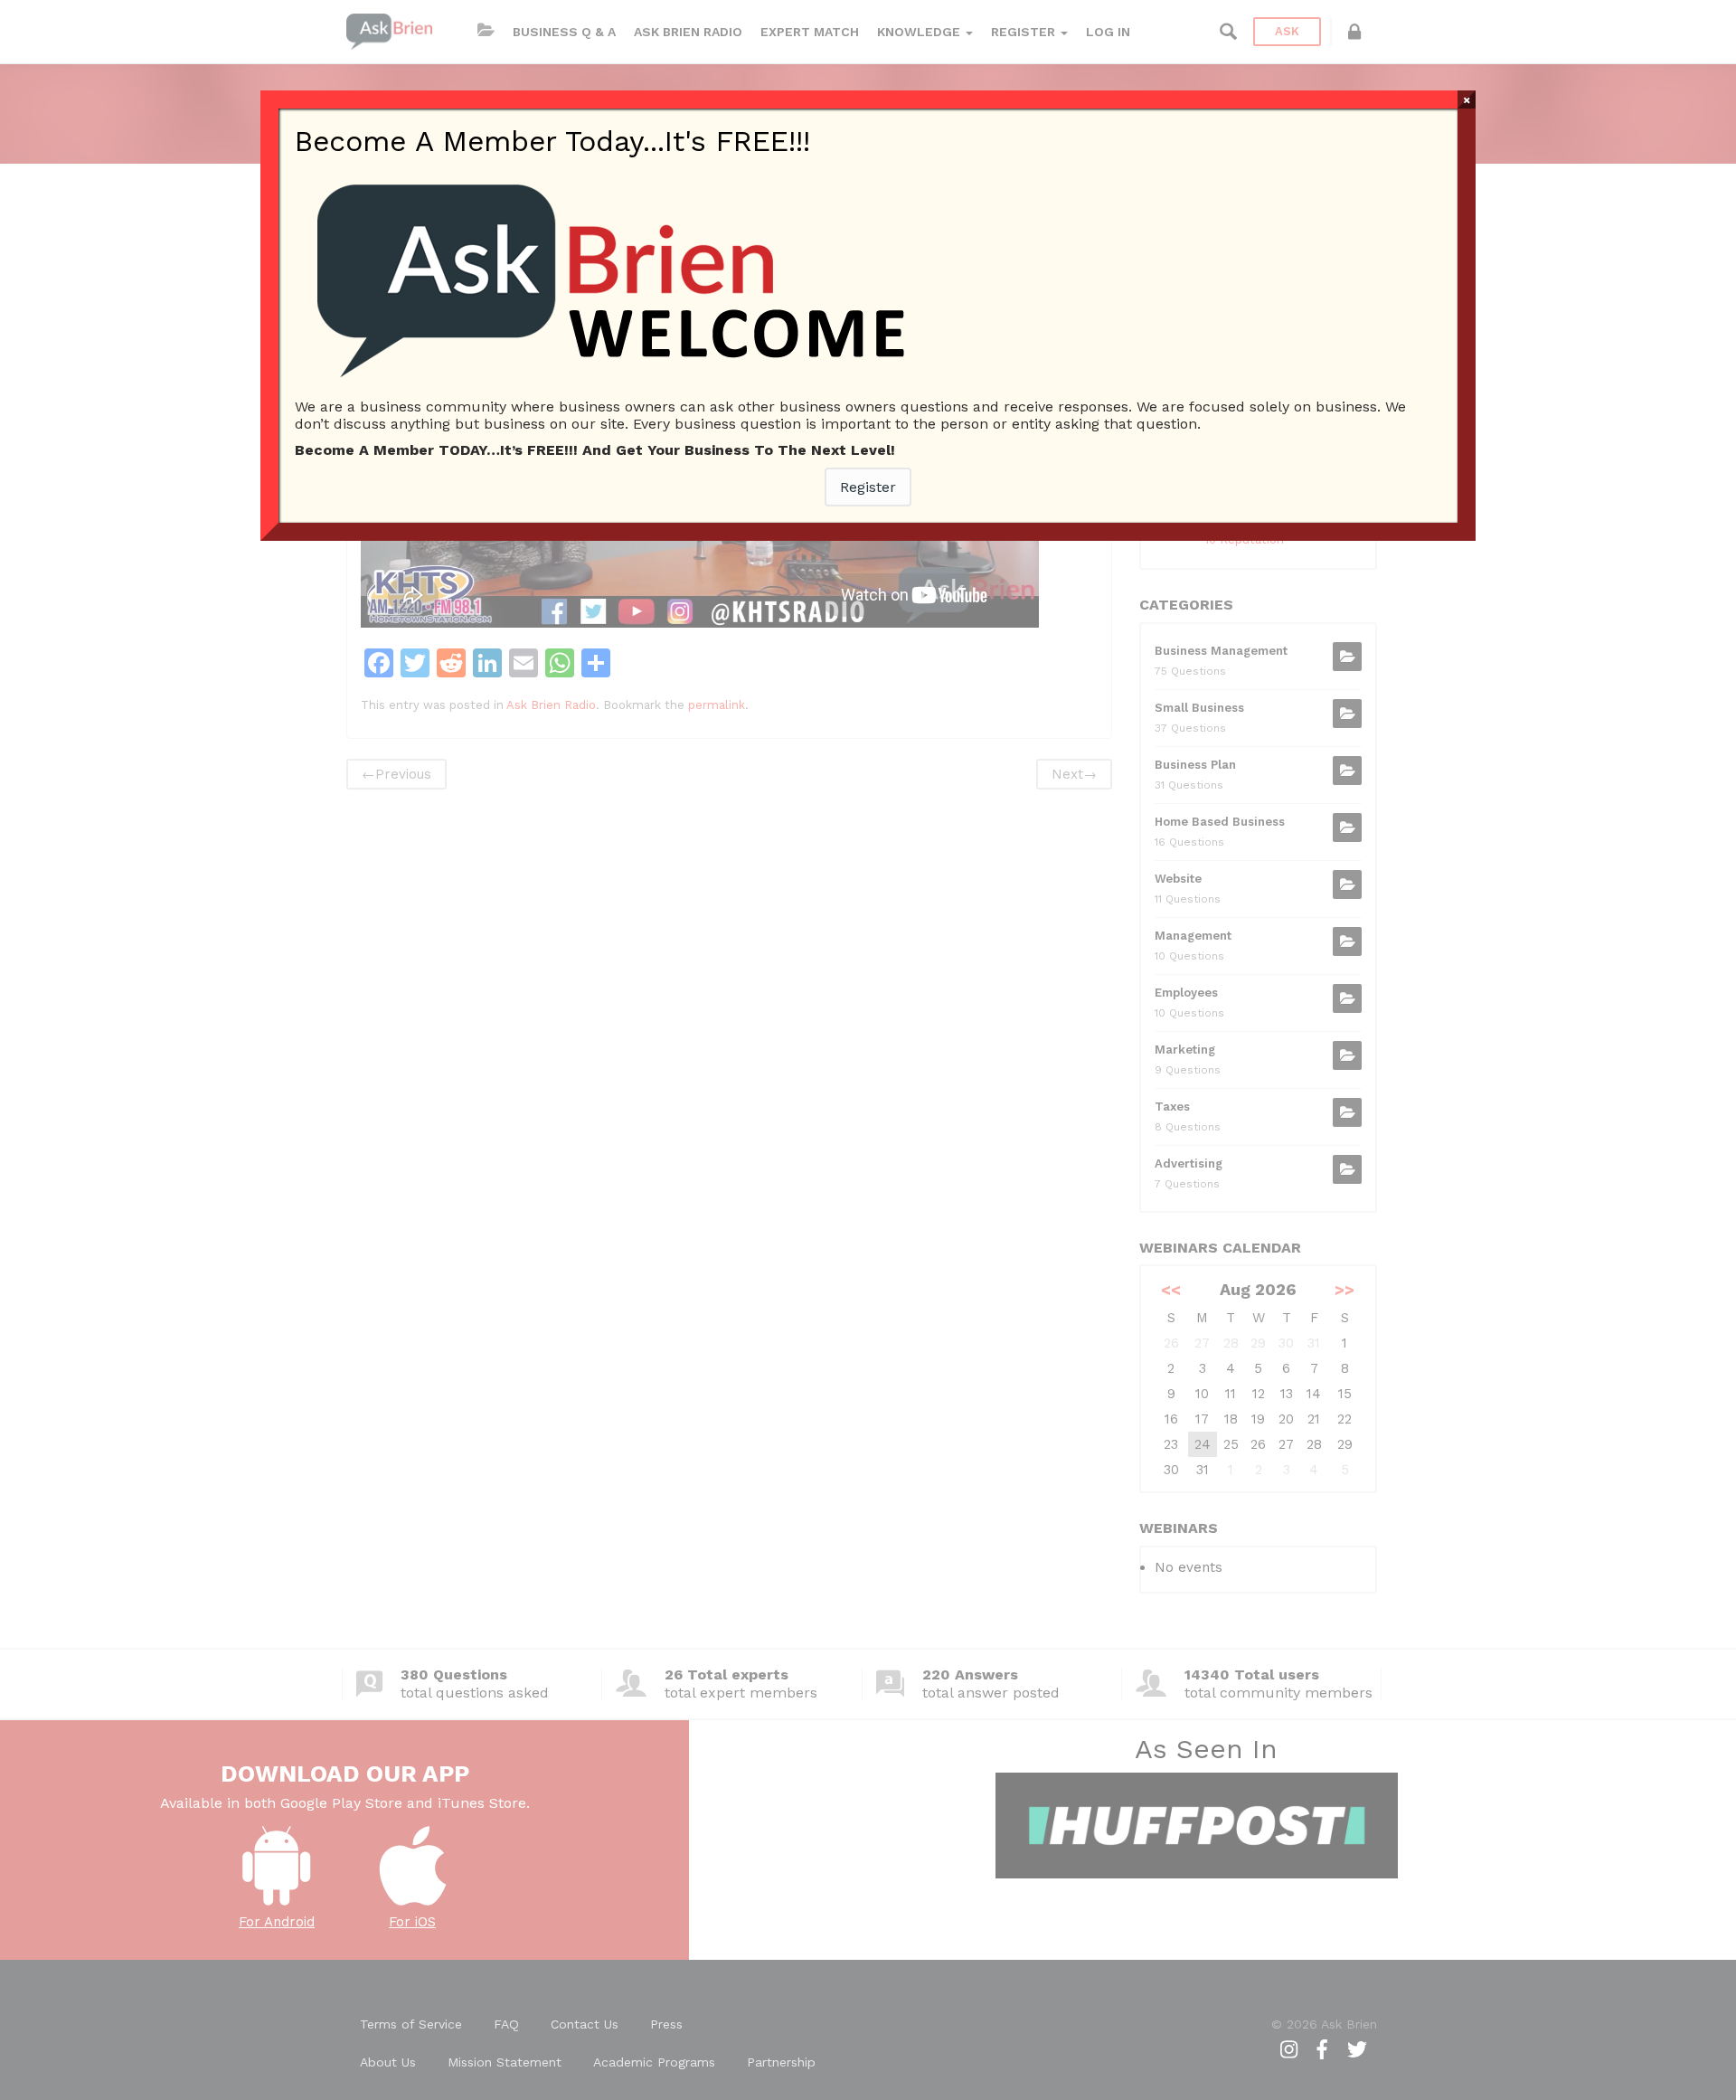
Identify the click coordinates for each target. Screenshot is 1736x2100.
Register (868, 487)
